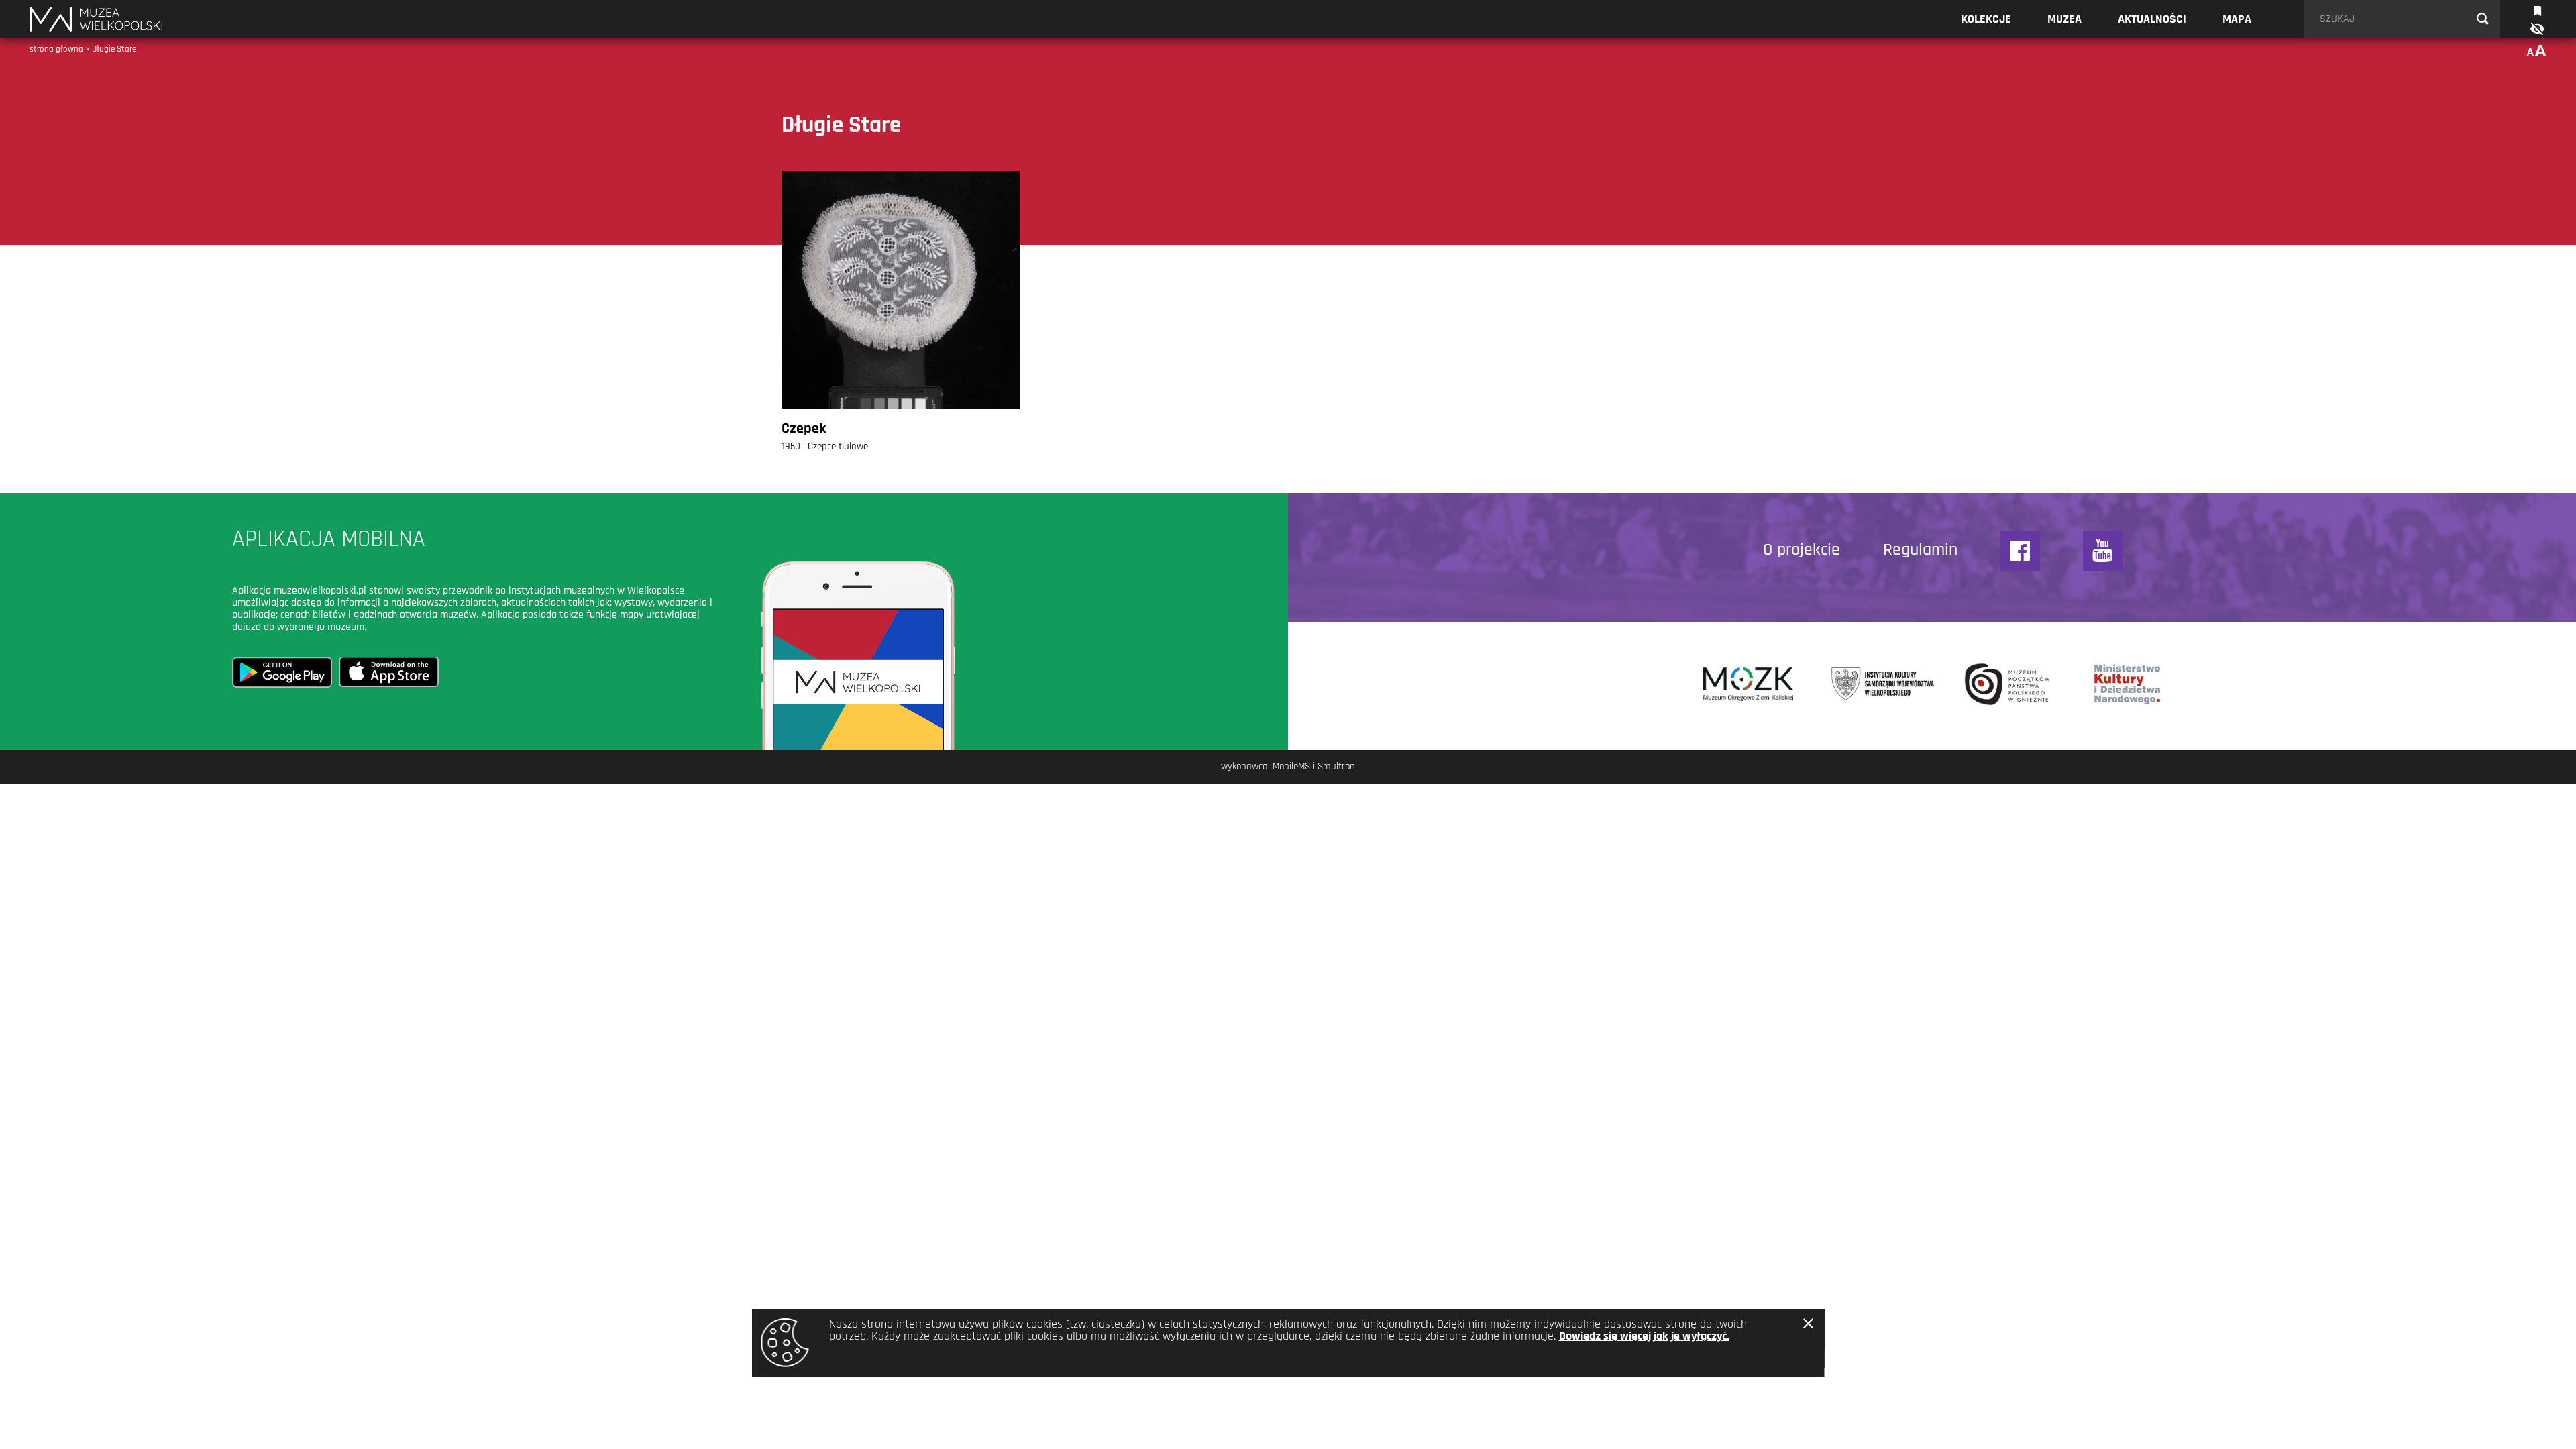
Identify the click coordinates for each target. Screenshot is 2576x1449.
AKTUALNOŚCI (2152, 19)
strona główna (56, 49)
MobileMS (1291, 766)
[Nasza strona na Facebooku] (2020, 551)
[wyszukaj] (2483, 19)
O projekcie (1802, 550)
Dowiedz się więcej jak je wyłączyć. (1644, 1336)
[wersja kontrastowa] (2536, 29)
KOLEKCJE (1986, 19)
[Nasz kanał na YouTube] (2103, 551)
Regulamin (1920, 550)
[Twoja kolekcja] (2537, 10)
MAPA (2237, 19)
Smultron (1336, 766)
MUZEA (2064, 19)
